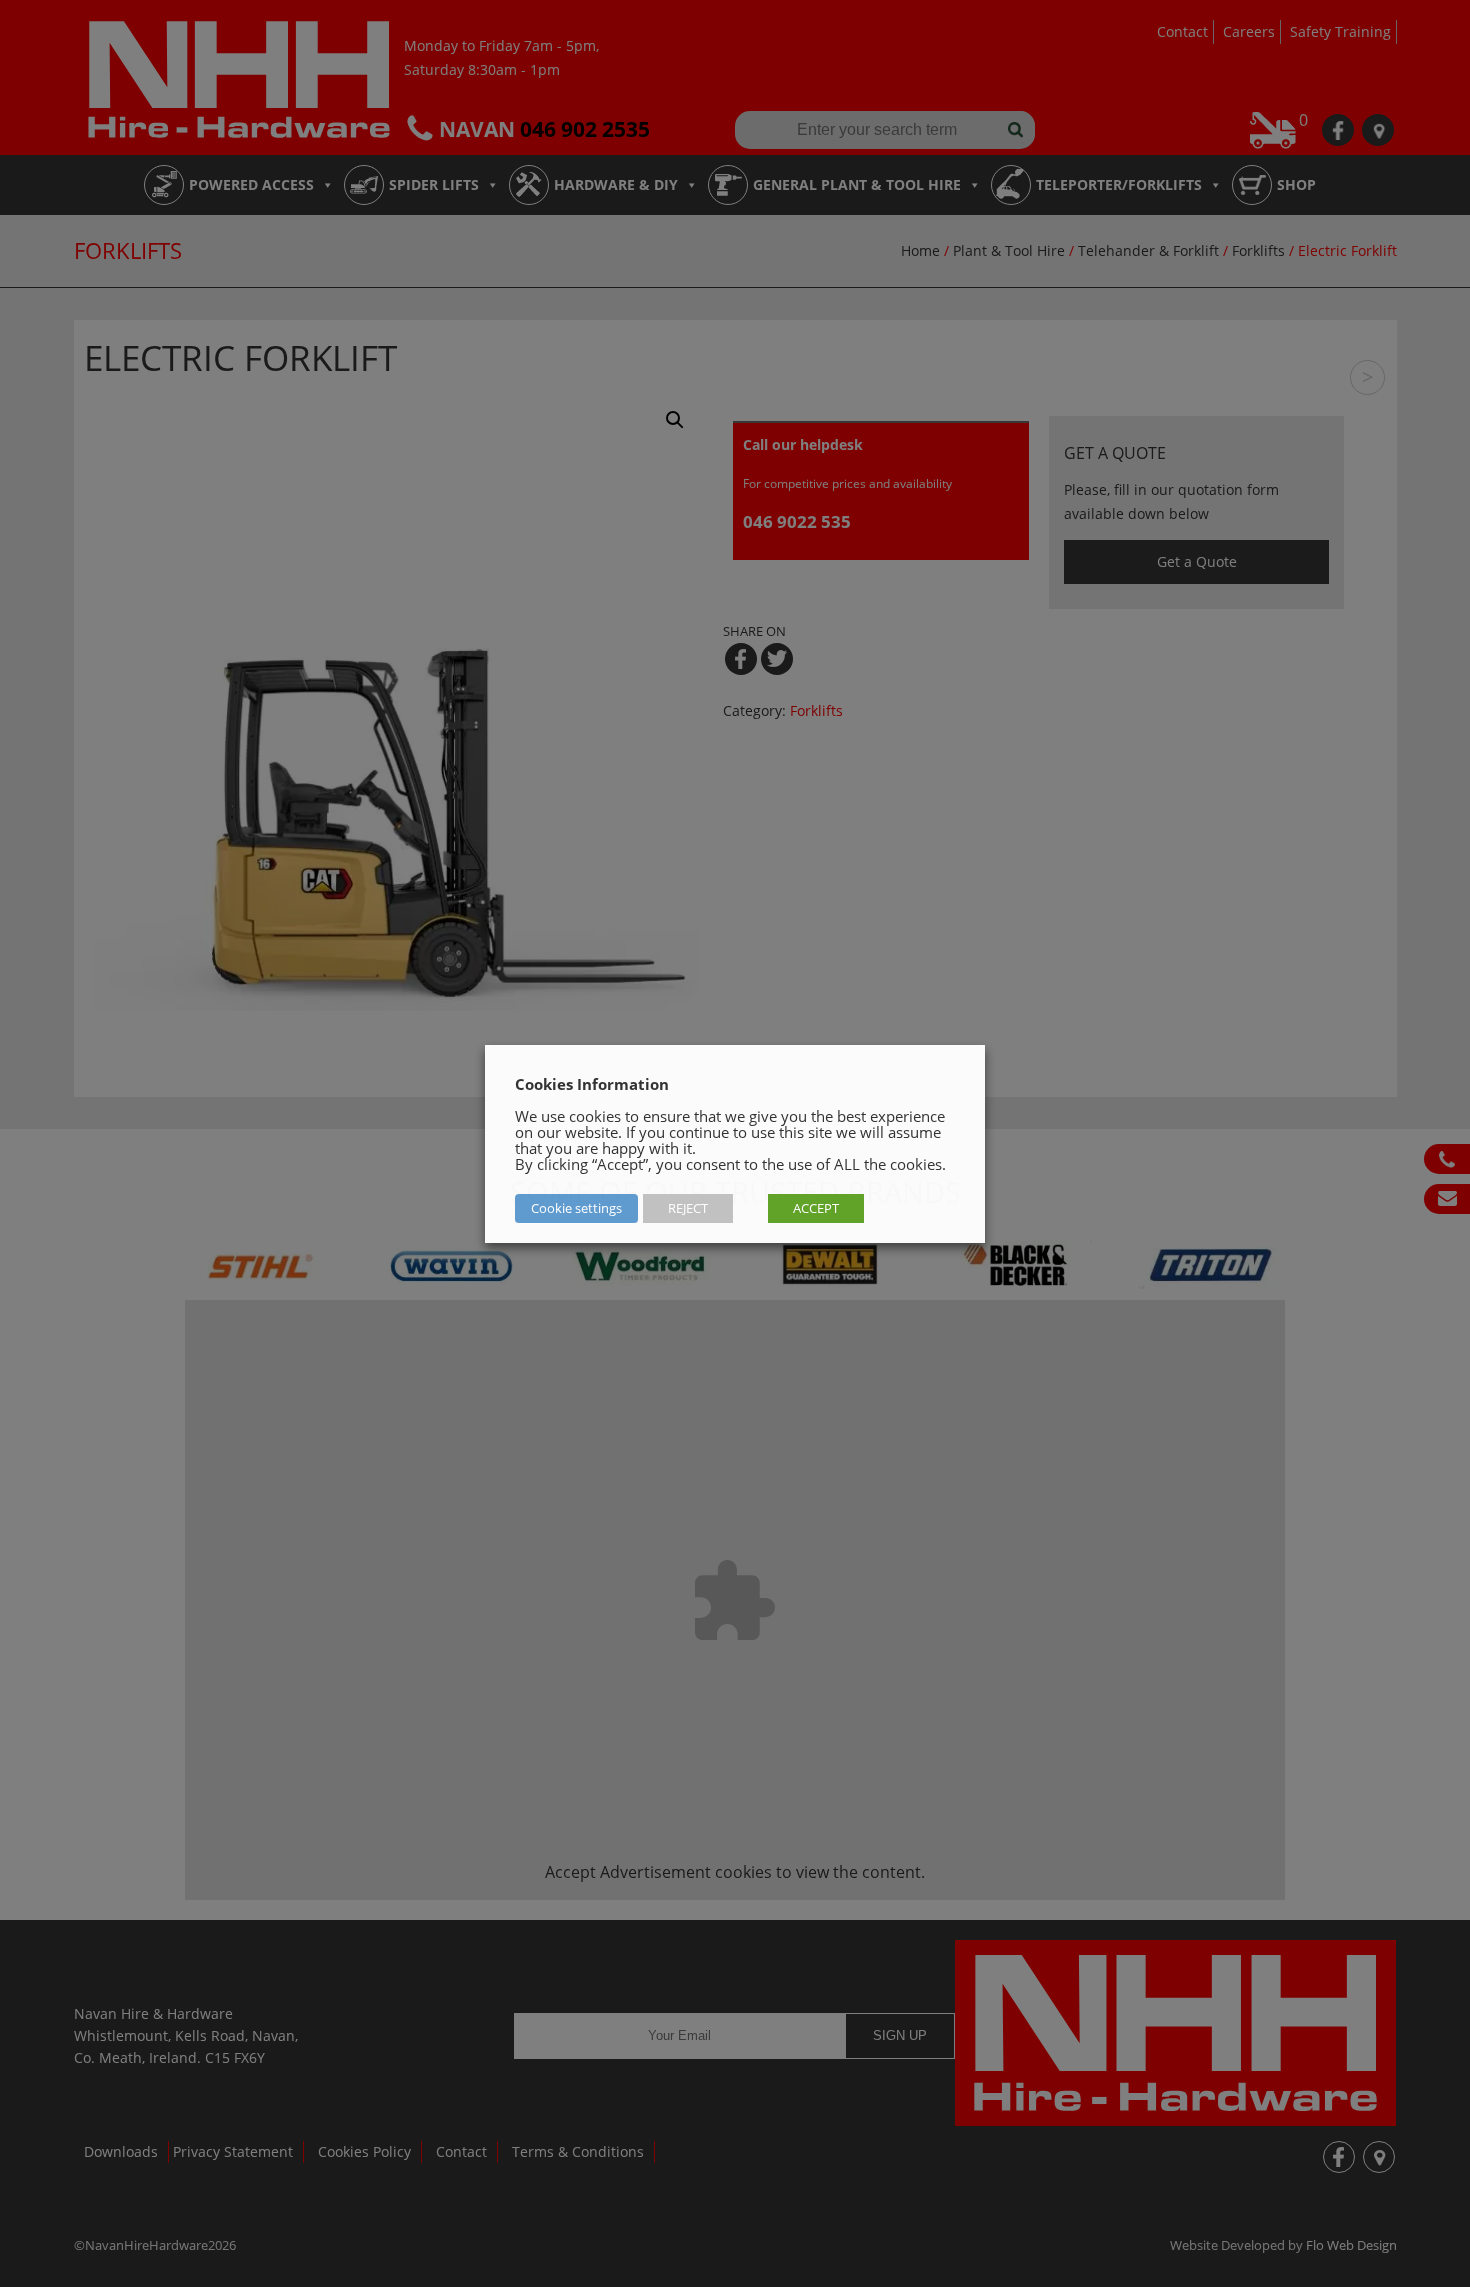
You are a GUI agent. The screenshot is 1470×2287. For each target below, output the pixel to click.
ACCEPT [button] (816, 1208)
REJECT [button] (688, 1208)
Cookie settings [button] (576, 1208)
